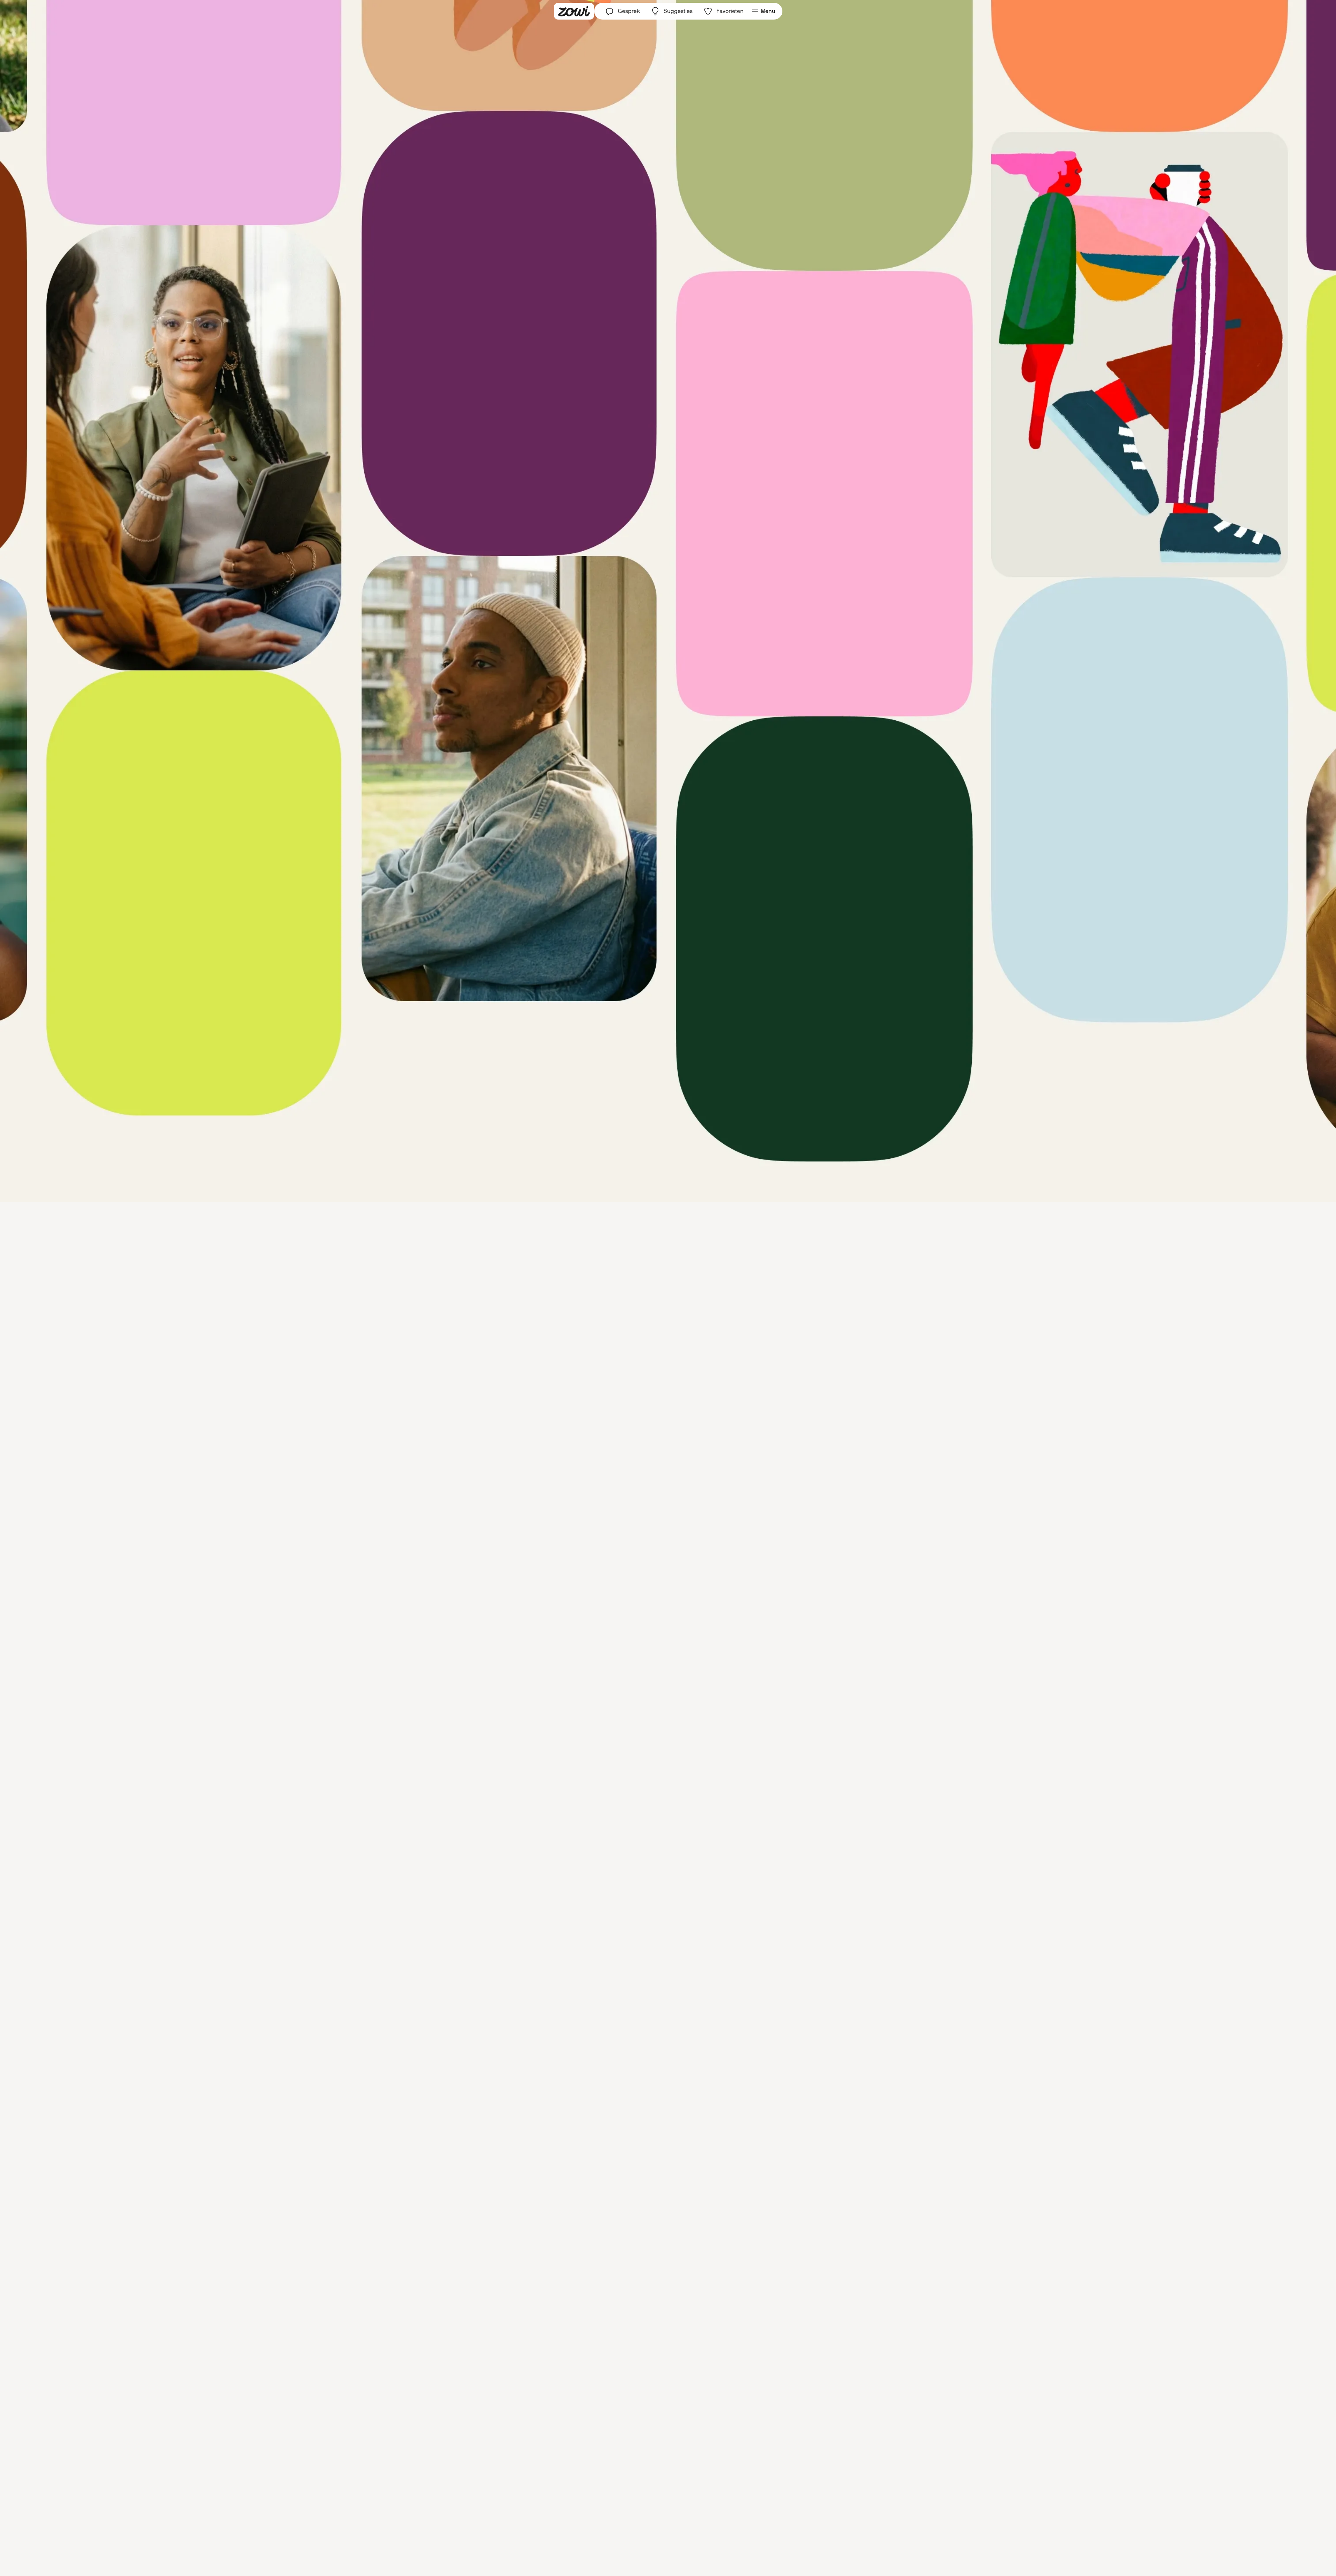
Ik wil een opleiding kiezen (635, 1341)
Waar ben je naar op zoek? (635, 1286)
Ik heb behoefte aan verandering (642, 1324)
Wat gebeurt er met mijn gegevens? (668, 1372)
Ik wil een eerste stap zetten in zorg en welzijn (657, 1357)
